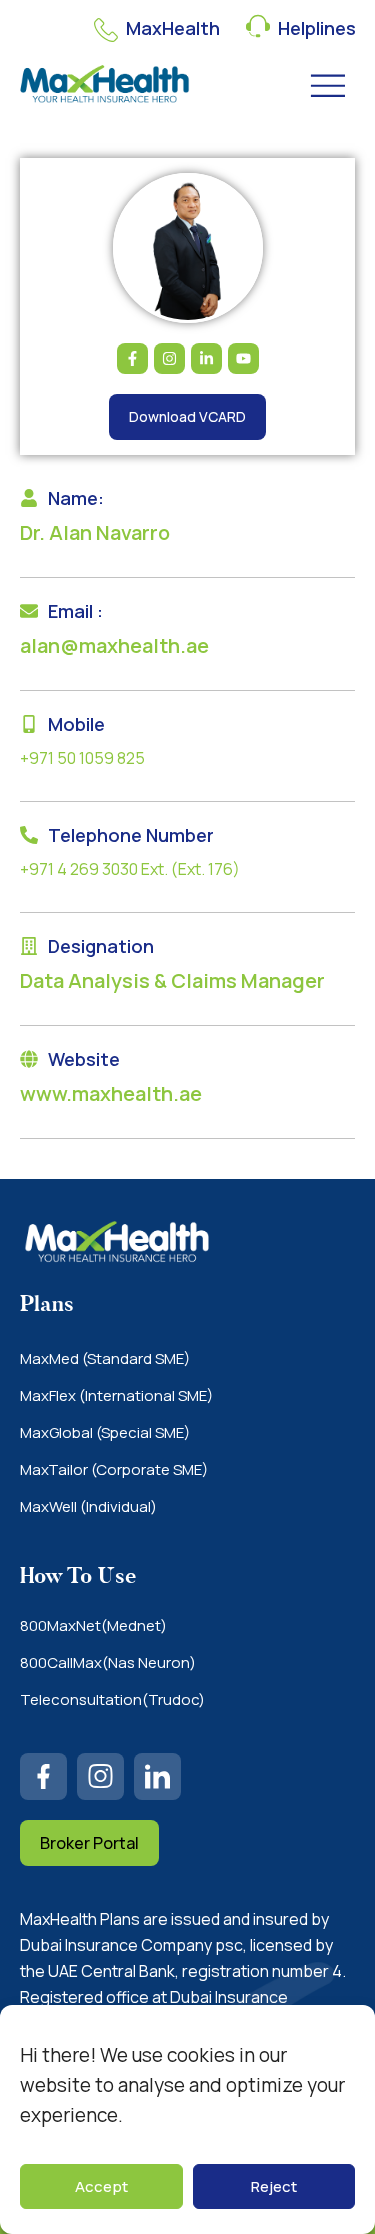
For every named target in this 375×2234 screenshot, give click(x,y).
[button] (328, 85)
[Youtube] (243, 358)
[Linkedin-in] (206, 358)
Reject (274, 2186)
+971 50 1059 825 (82, 758)
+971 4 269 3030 (79, 869)
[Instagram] (169, 358)
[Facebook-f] (132, 358)
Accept (101, 2186)
